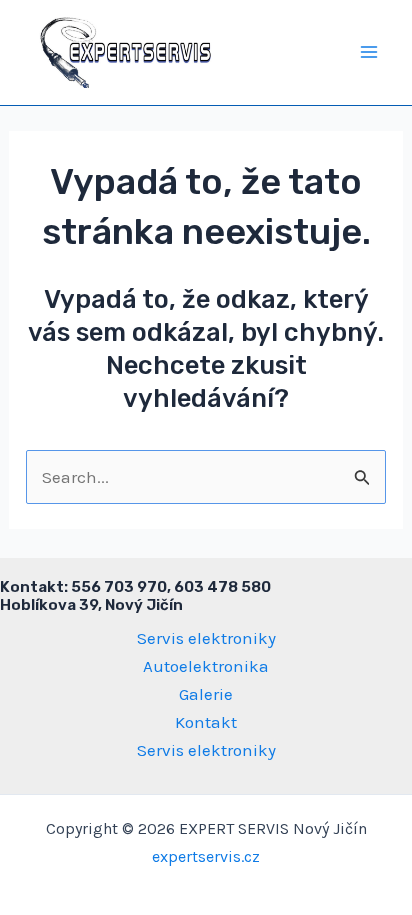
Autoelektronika (206, 666)
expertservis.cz (206, 856)
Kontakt (206, 722)
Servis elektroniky (206, 638)
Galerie (206, 694)
